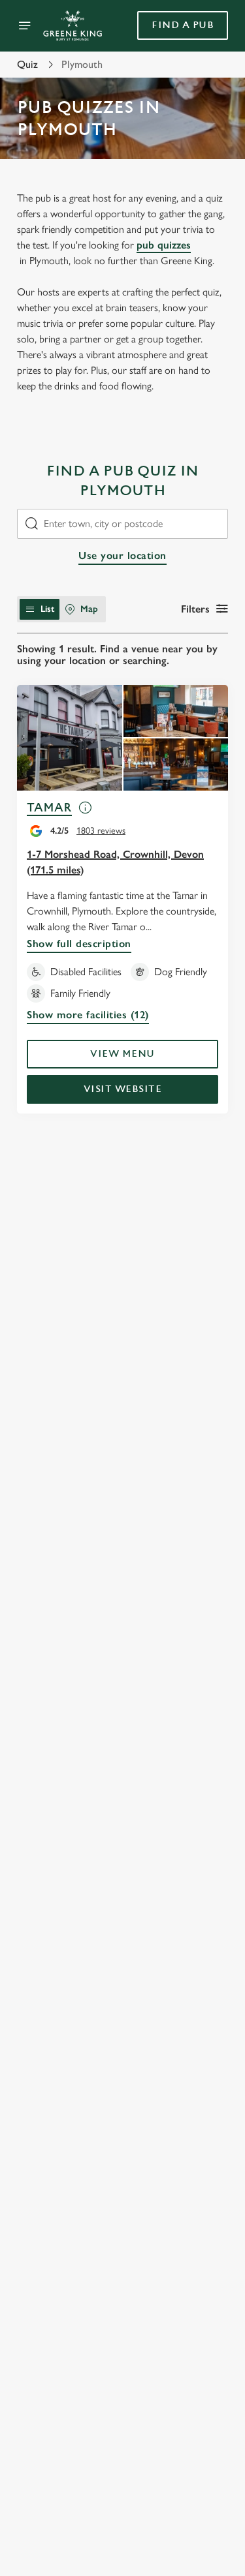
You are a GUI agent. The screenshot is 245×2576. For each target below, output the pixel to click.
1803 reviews (101, 831)
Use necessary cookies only (123, 1524)
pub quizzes (164, 245)
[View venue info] (85, 812)
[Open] (25, 25)
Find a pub (183, 25)
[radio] (40, 609)
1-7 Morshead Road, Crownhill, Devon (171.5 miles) (115, 862)
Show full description (79, 944)
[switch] (211, 1306)
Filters (195, 609)
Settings (186, 1440)
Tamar (49, 808)
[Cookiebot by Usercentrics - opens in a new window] (174, 1041)
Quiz (27, 64)
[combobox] (122, 524)
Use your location (122, 555)
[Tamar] (122, 738)
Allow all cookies (123, 1481)
